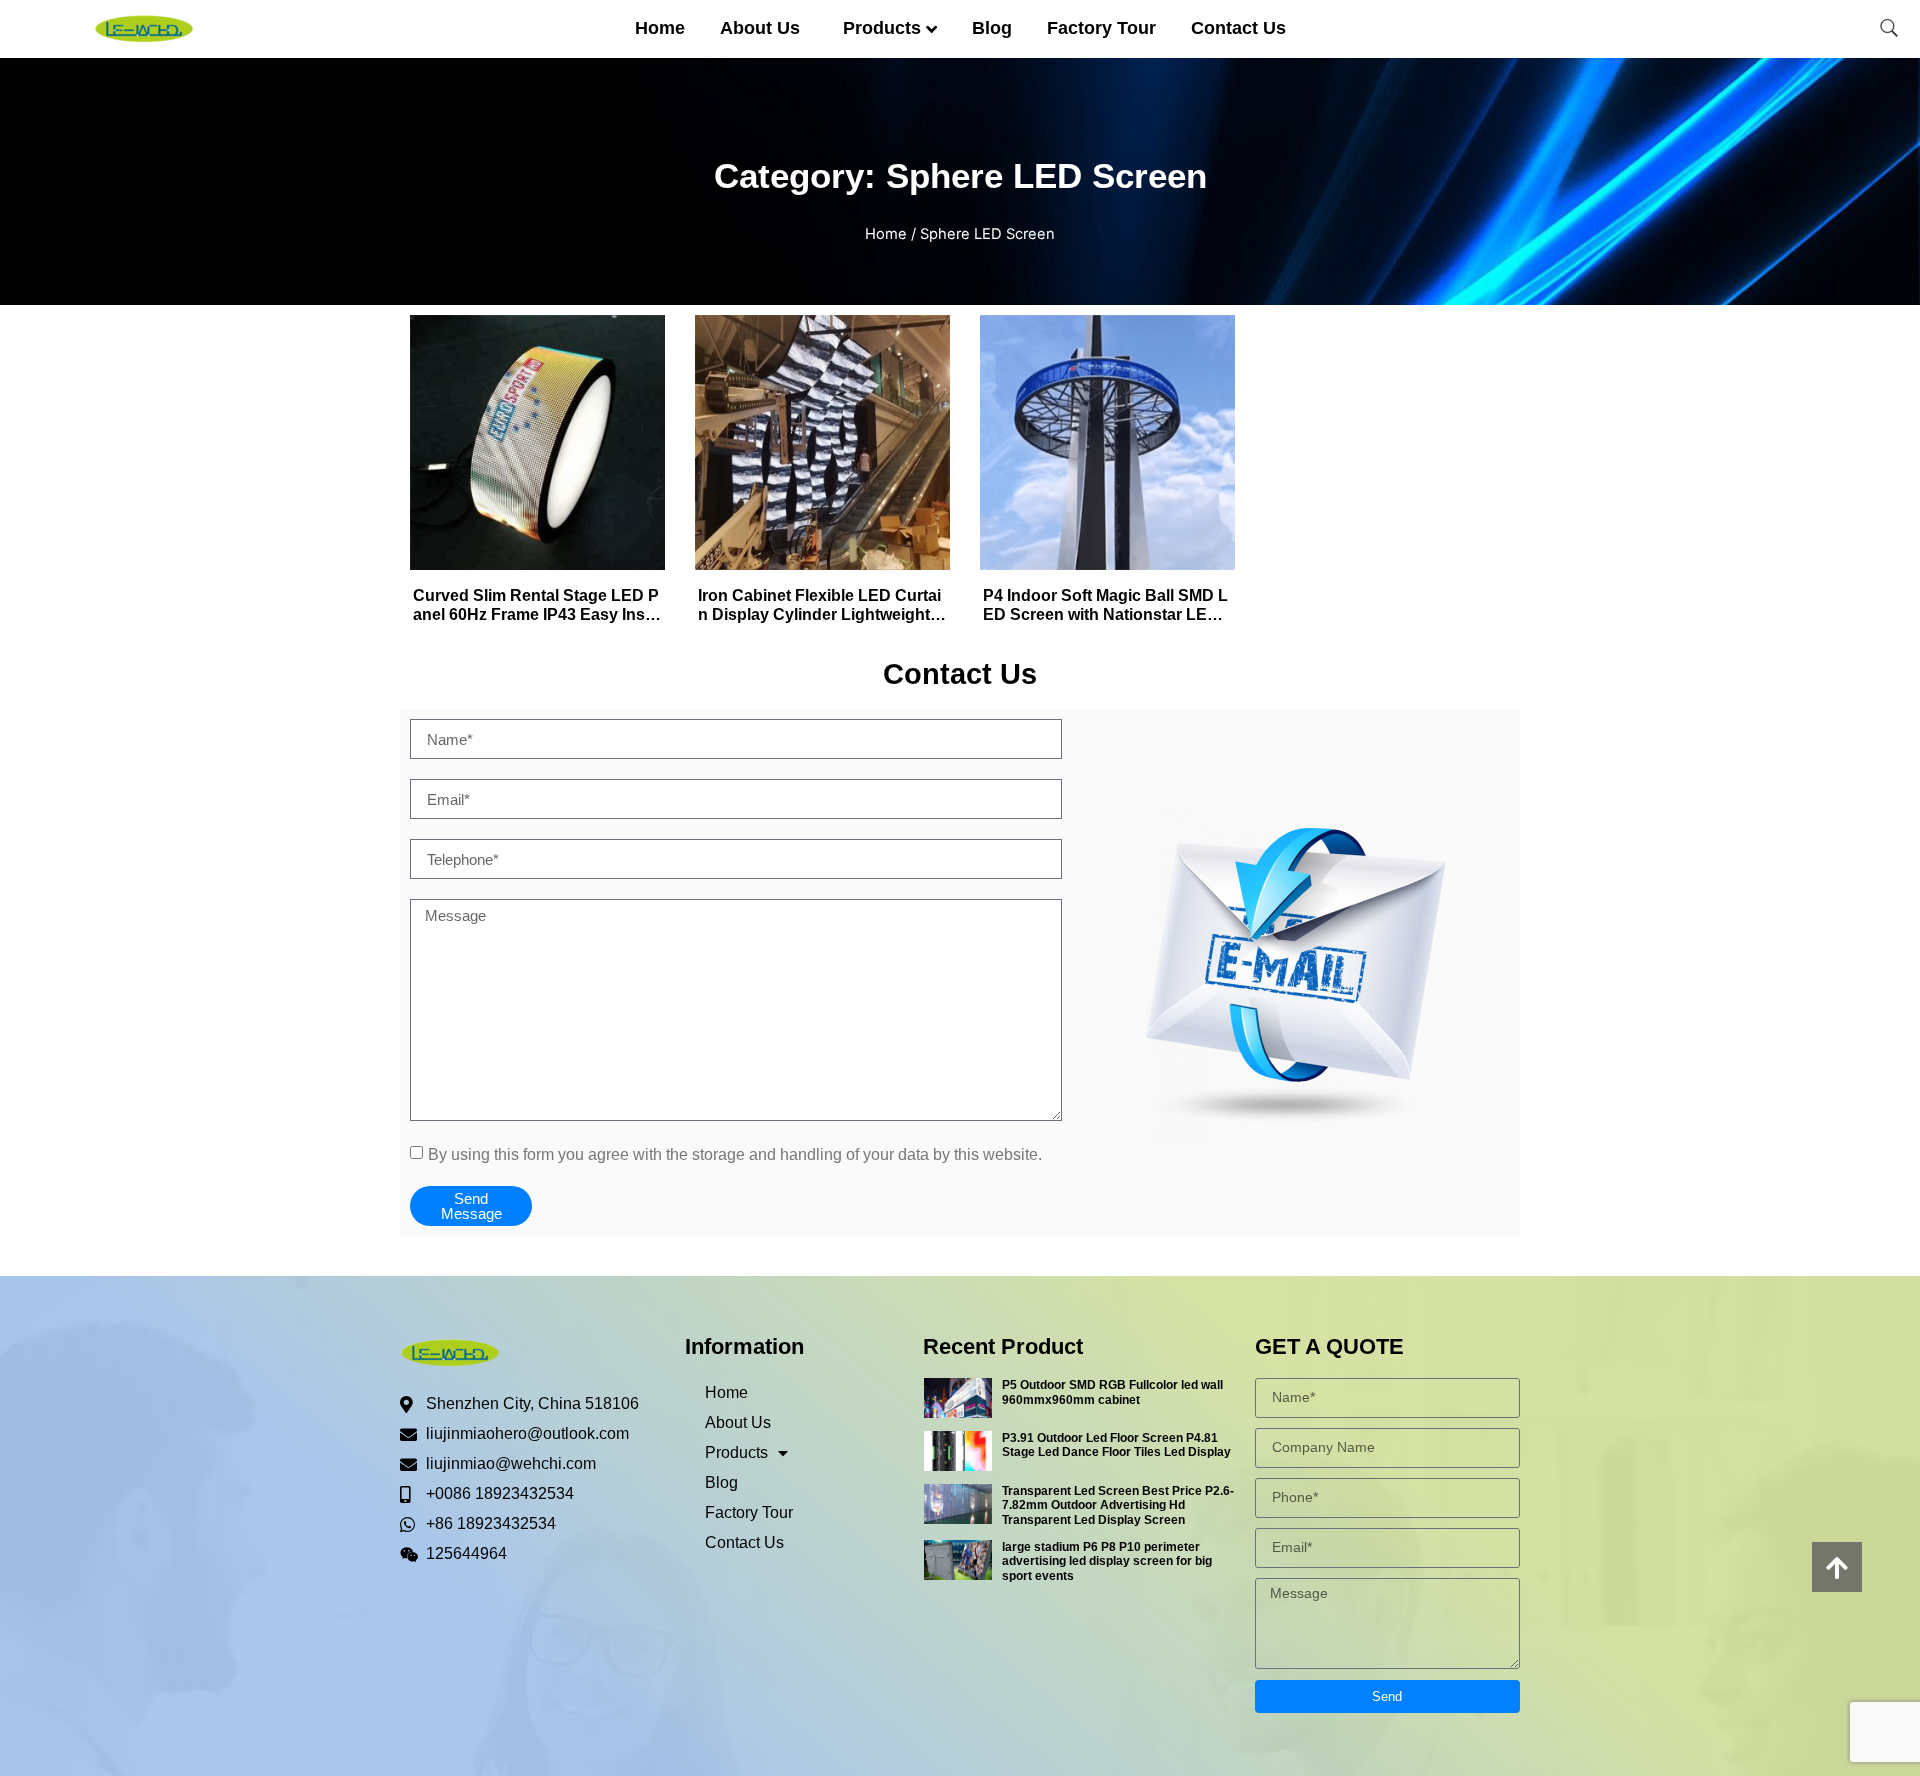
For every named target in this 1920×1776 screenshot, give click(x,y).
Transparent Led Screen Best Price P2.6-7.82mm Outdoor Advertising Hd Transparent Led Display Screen (1118, 1505)
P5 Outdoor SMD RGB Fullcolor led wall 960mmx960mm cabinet (1112, 1392)
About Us (760, 28)
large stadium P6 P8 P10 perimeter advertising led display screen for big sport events (1107, 1561)
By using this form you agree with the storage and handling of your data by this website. (735, 1154)
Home (660, 28)
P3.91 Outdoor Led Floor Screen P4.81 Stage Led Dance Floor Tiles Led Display (1116, 1445)
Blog (992, 28)
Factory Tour (1101, 28)
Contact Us (1238, 28)
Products (882, 28)
